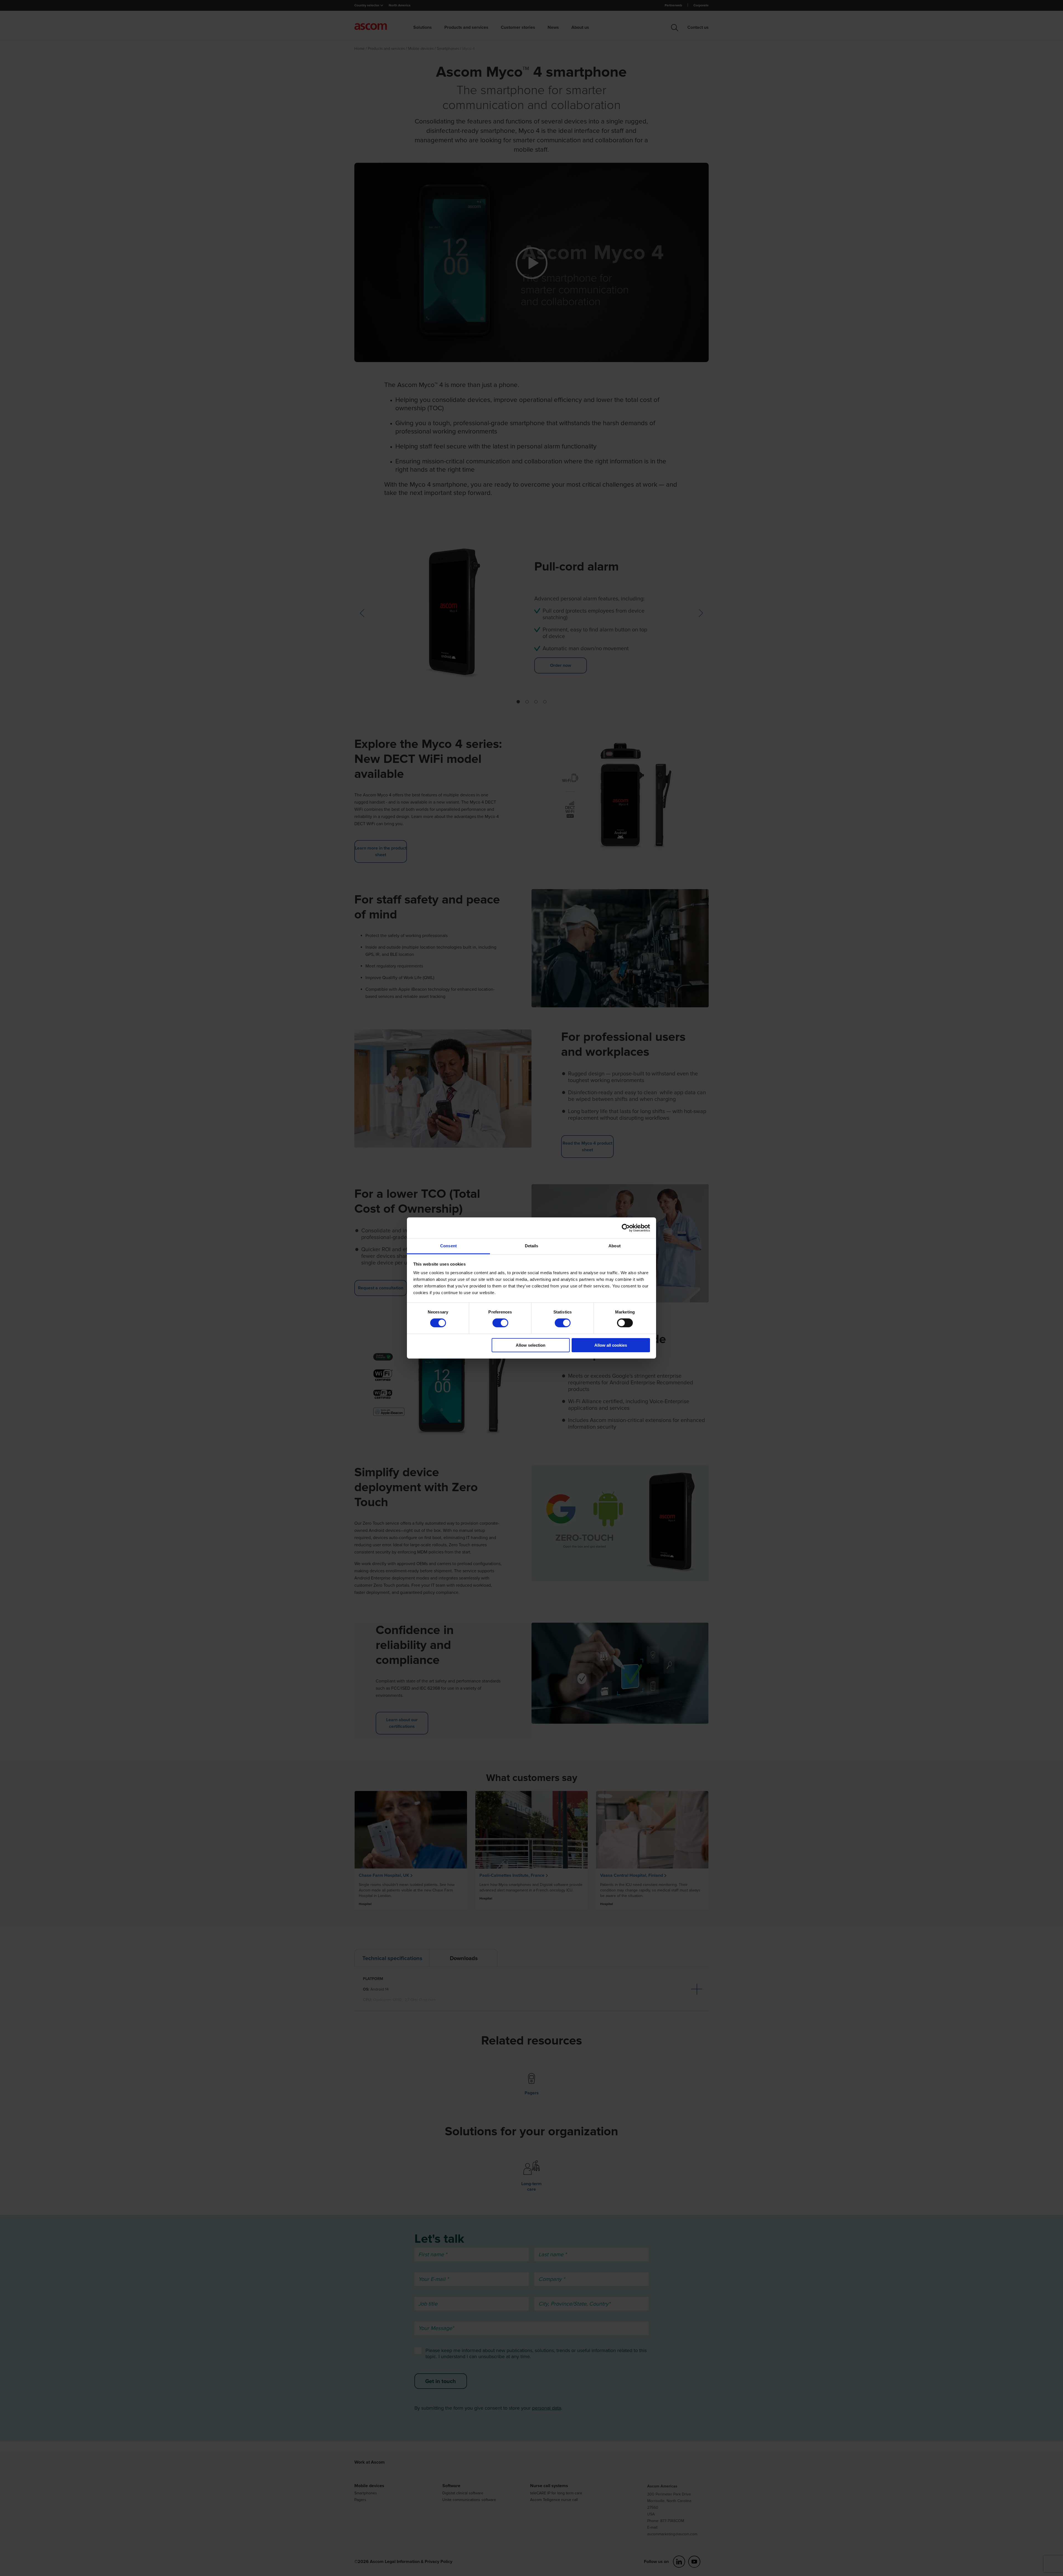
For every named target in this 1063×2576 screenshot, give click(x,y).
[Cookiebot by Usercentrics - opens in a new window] (626, 1228)
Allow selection (531, 1345)
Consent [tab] (448, 1246)
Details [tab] (532, 1246)
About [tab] (615, 1246)
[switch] (500, 1323)
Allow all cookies (611, 1345)
